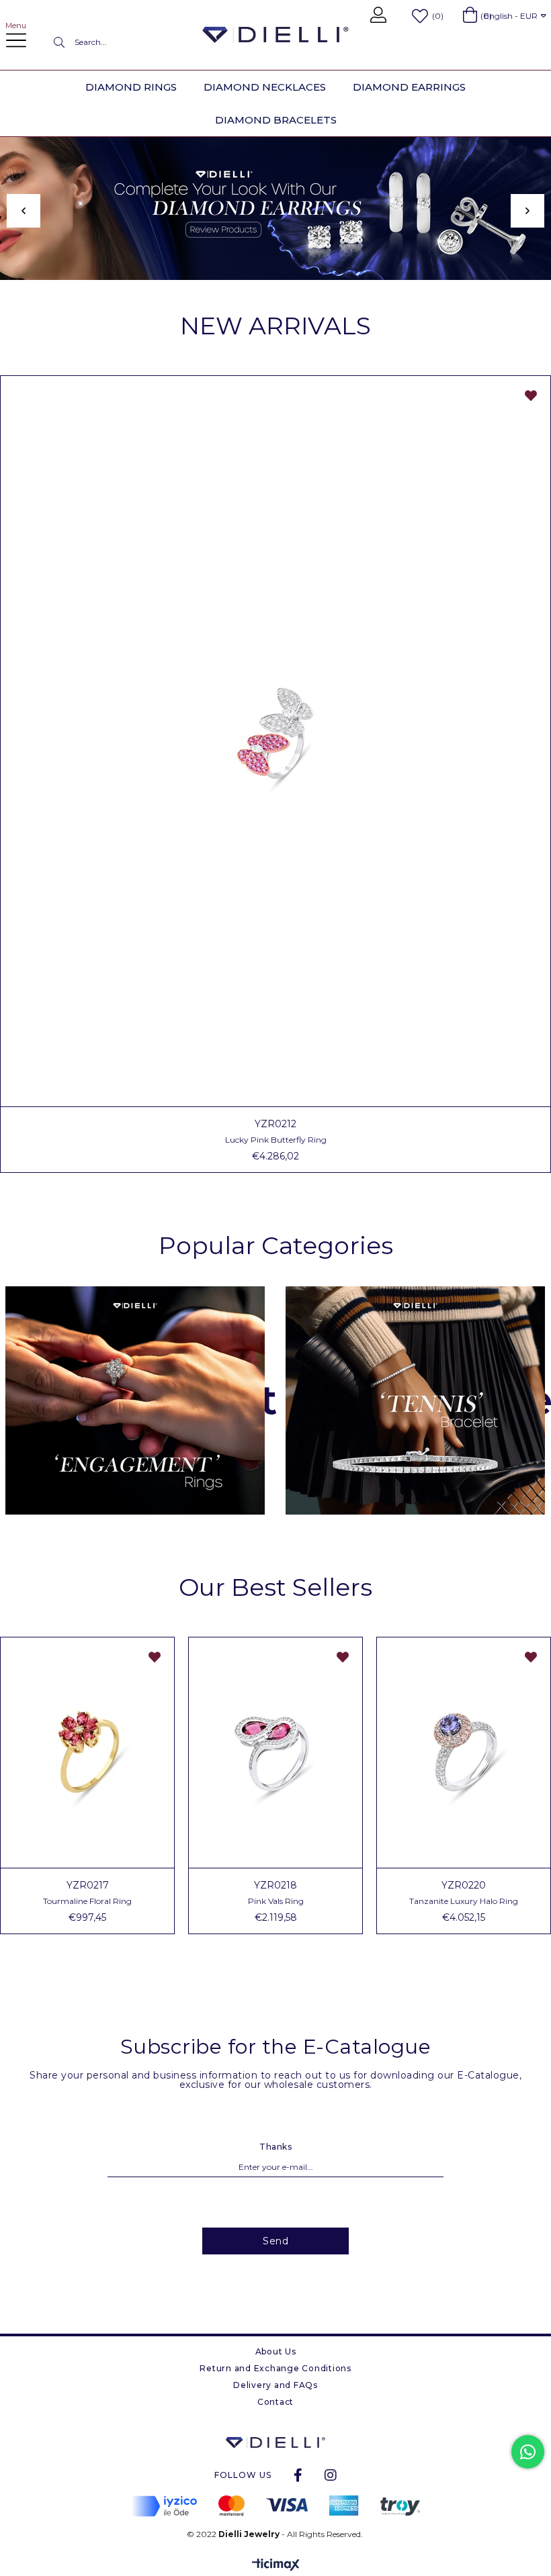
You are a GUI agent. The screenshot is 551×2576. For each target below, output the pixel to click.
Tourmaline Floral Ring (87, 1901)
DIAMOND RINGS (131, 87)
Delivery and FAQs (275, 2385)
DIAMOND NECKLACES (265, 87)
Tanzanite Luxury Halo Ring (464, 1901)
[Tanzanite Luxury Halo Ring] (464, 1753)
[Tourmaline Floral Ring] (87, 1753)
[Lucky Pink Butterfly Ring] (275, 741)
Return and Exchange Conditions (275, 2368)
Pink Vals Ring (276, 1901)
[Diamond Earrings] (275, 208)
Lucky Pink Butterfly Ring (276, 1140)
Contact (275, 2402)
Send (275, 2241)
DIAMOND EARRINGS (409, 87)
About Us (276, 2351)
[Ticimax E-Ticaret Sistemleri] (276, 2566)
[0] (470, 15)
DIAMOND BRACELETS (276, 120)
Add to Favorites (531, 395)
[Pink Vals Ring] (275, 1753)
